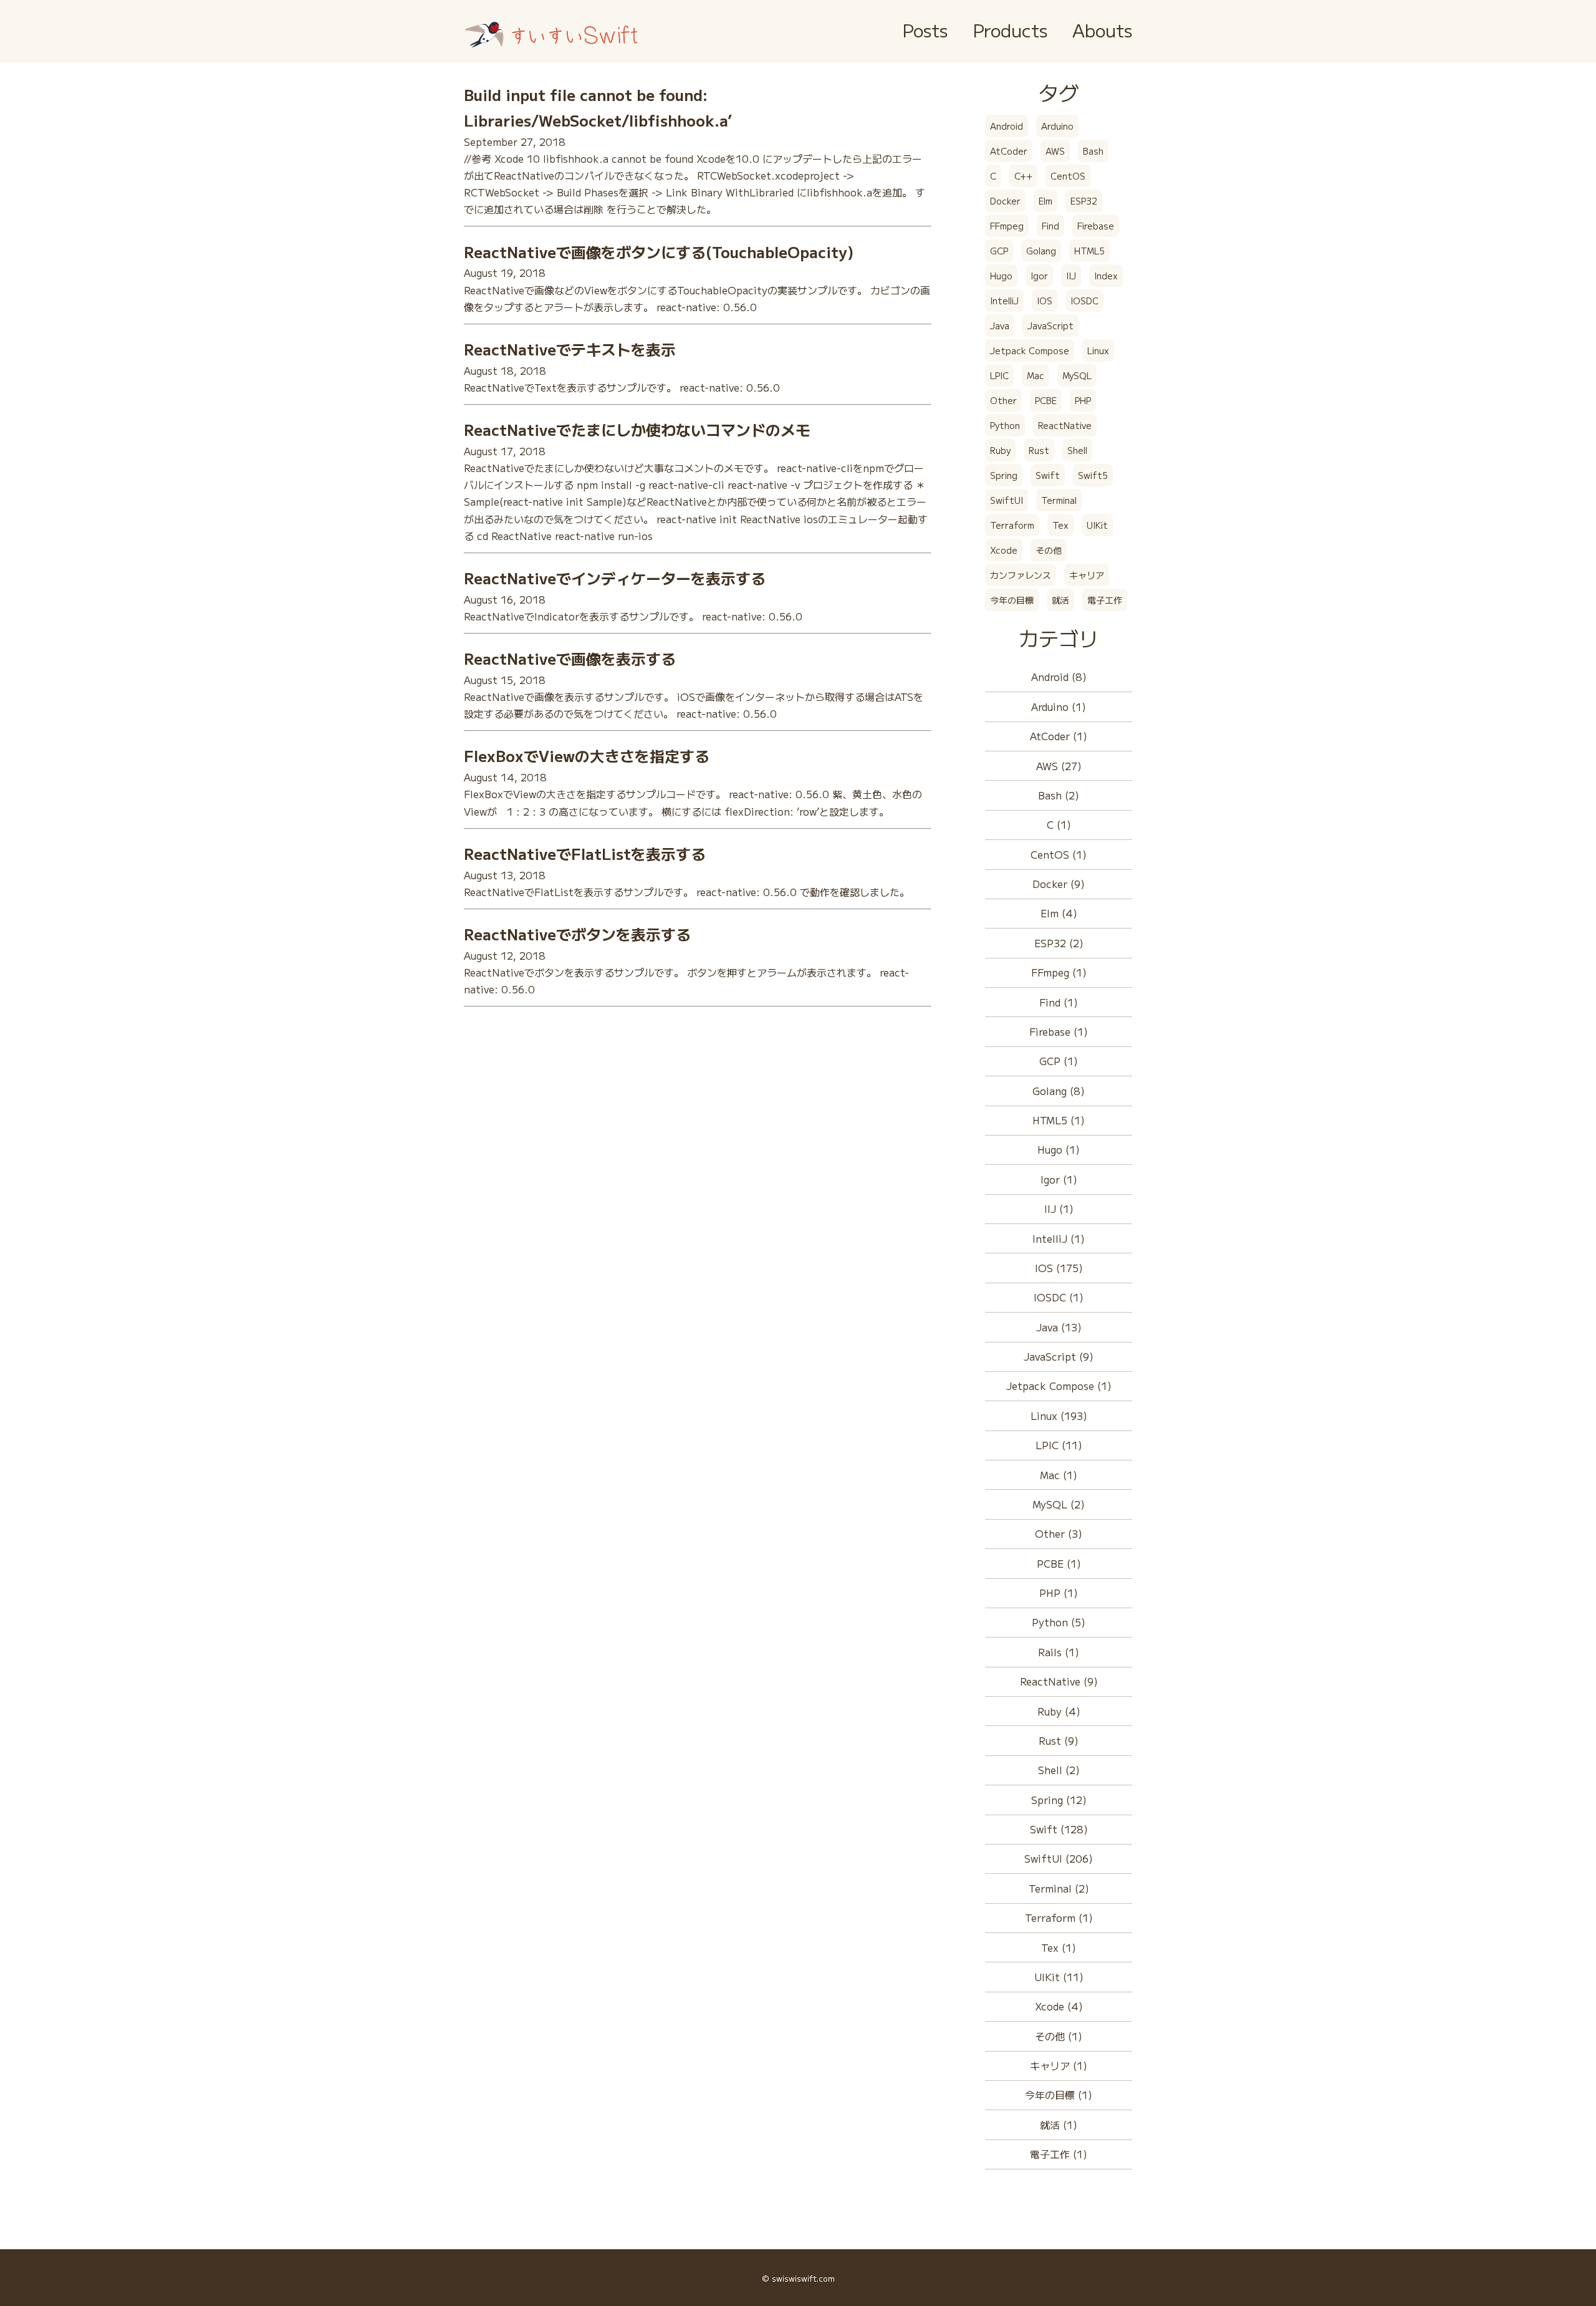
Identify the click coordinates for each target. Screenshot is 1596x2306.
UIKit (1097, 525)
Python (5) (1059, 1622)
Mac (1036, 375)
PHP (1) (1059, 1593)
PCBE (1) (1059, 1563)
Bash (1093, 151)
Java (1000, 326)
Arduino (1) (1059, 707)
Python (1005, 425)
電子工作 (1105, 600)
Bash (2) (1059, 795)
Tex (1060, 525)
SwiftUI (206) (1059, 1858)
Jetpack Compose (1030, 350)
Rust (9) (1059, 1740)
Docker (1005, 201)
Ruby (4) (1059, 1711)
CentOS (1068, 176)
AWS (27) (1059, 766)
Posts (925, 30)
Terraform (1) (1059, 1918)
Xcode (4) (1059, 2006)
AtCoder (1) (1059, 736)
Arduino (1057, 126)
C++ (1023, 176)
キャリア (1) (1059, 2065)
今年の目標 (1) (1059, 2095)
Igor (1039, 276)
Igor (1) (1059, 1179)
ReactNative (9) (1059, 1681)
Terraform (1012, 525)
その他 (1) (1059, 2036)
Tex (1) (1059, 1947)
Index (1106, 276)
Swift (1048, 475)
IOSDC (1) (1059, 1297)
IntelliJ (1004, 301)
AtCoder (1009, 151)
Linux (1098, 350)
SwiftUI (1007, 500)
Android (1007, 126)
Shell (1077, 450)
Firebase (1096, 226)
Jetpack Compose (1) (1059, 1386)
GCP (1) (1059, 1061)
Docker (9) (1059, 884)
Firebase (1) (1059, 1031)
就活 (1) (1059, 2125)
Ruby (1000, 450)
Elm (1046, 201)
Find (1050, 226)
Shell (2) (1059, 1770)
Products (1010, 30)
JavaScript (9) (1059, 1356)
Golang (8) (1059, 1091)
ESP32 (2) (1059, 943)
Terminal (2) (1059, 1888)
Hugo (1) (1059, 1149)
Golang (1041, 251)
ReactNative (1065, 425)
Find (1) (1059, 1002)
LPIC (999, 375)
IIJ (1071, 276)
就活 (1060, 600)
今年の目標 (1012, 600)
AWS (1055, 151)
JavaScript (1050, 326)
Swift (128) (1059, 1829)
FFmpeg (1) (1059, 972)
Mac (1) (1059, 1475)
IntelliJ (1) (1059, 1238)
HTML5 (1089, 251)
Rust (1039, 450)
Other (1003, 400)
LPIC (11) (1059, 1445)
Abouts (1102, 30)
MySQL (1077, 375)
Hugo (1001, 276)
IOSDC (1084, 301)
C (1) (1059, 824)
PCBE (1046, 400)
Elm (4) (1059, 913)
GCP (999, 251)
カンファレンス (1021, 575)
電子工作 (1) (1059, 2154)
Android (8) (1059, 677)
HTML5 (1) (1059, 1120)
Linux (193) (1059, 1416)
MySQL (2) (1059, 1504)
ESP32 (1084, 201)
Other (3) (1059, 1533)
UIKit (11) (1059, 1977)
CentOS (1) (1059, 854)
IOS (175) (1059, 1268)
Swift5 (1093, 475)
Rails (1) (1059, 1652)
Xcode (1004, 550)
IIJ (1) (1059, 1208)
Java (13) (1059, 1327)
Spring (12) (1059, 1800)
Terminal (1059, 500)
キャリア (1087, 575)
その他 (1049, 550)
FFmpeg (1007, 226)
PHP (1083, 400)
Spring (1004, 475)
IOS (1045, 301)
